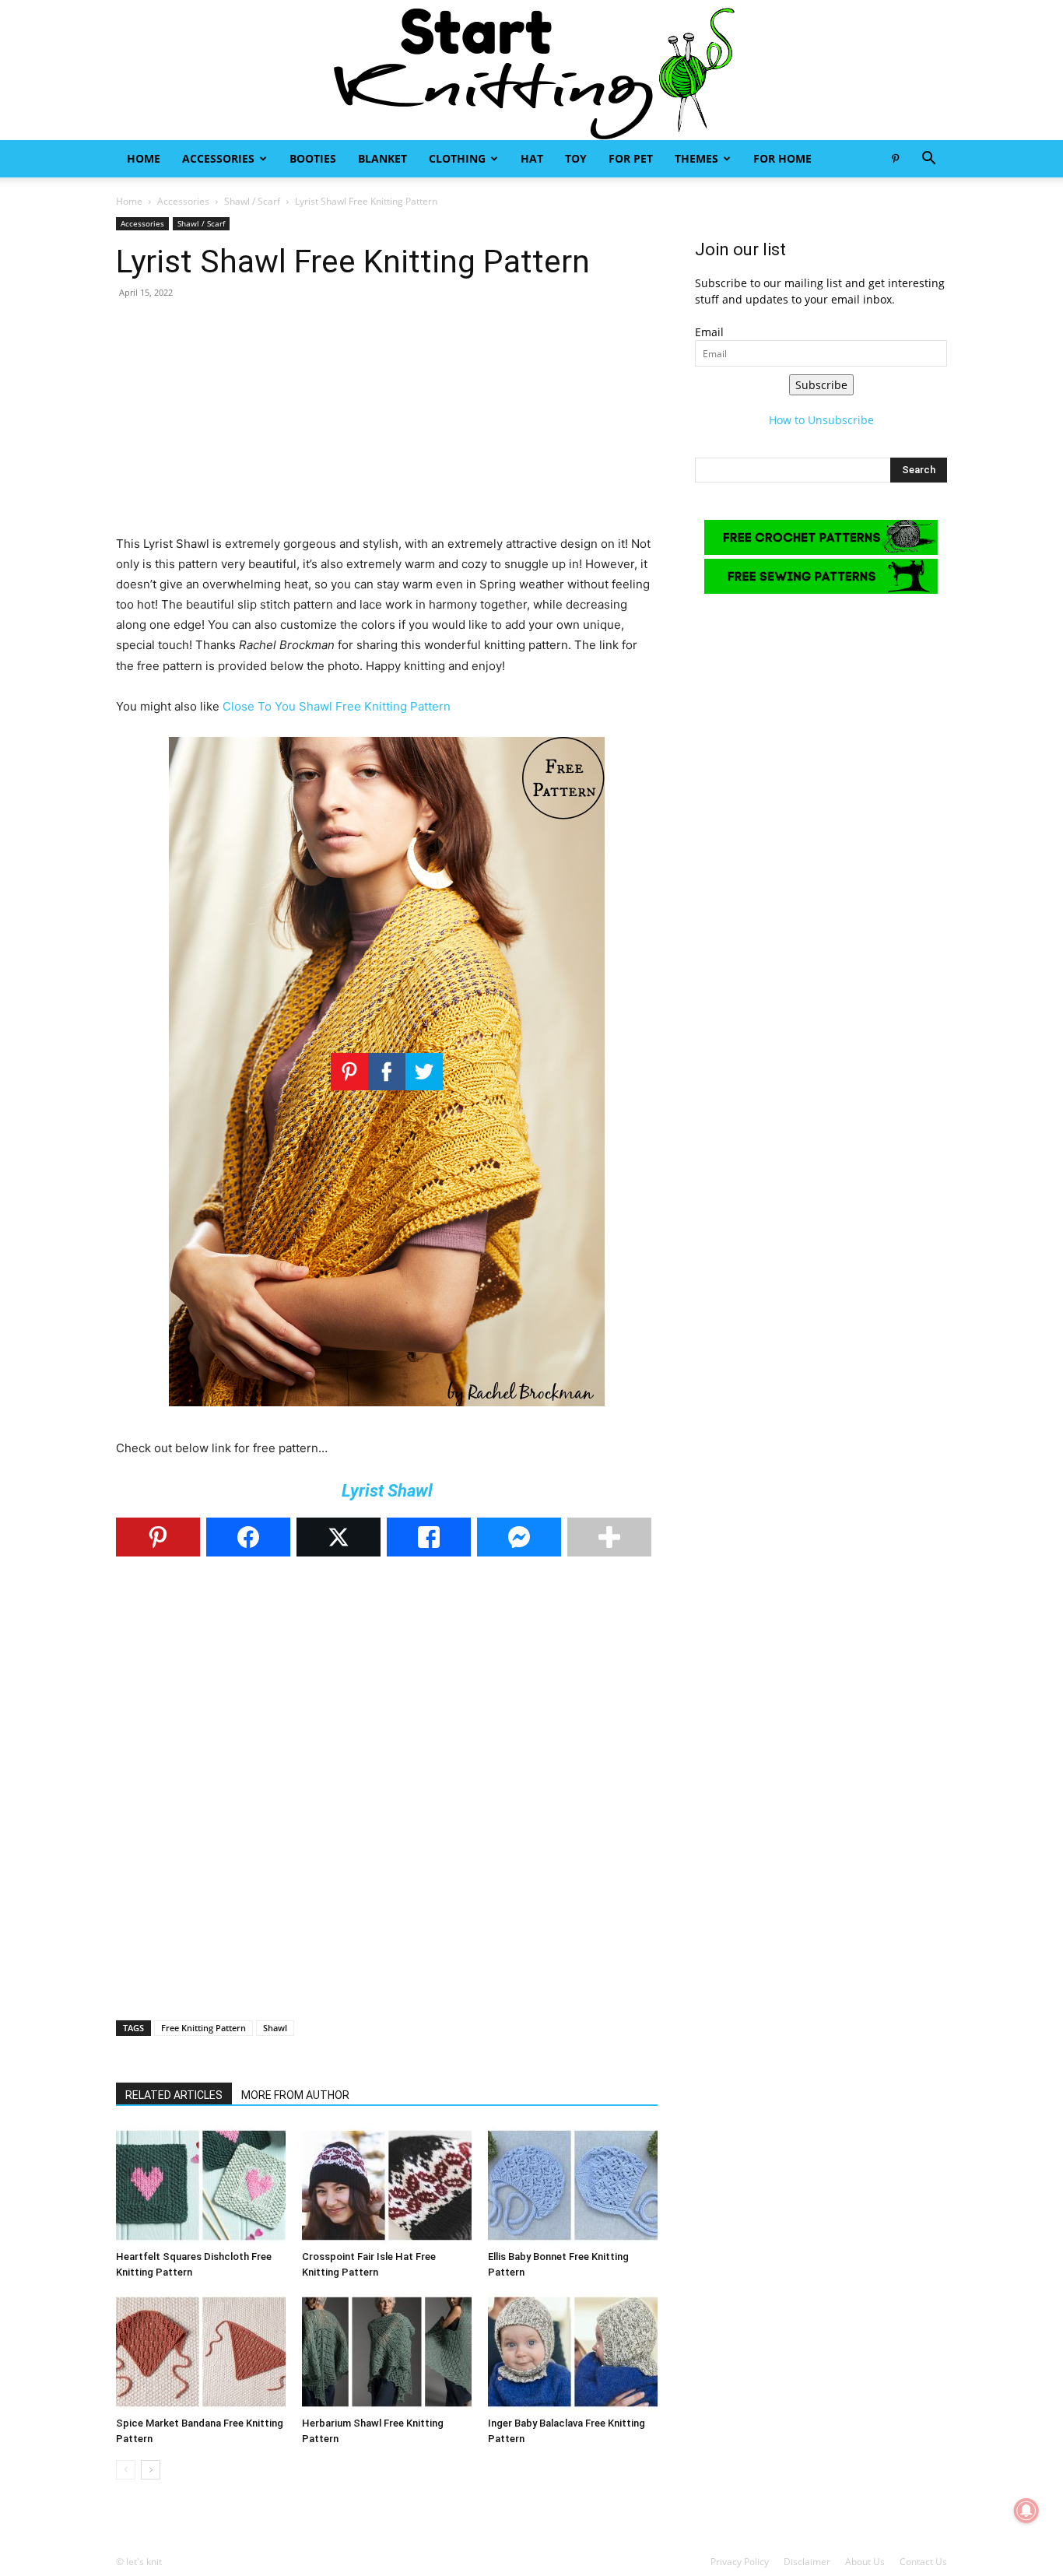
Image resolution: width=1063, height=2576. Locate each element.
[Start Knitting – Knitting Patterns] (531, 70)
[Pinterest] (895, 159)
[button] (928, 160)
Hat (532, 158)
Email (709, 332)
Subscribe (821, 385)
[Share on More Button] (609, 1537)
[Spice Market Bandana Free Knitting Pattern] (201, 2352)
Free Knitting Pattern (203, 2028)
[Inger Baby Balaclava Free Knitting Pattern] (573, 2352)
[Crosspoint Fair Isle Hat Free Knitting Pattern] (387, 2185)
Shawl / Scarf (252, 201)
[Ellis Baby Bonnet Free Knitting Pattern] (573, 2185)
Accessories (218, 158)
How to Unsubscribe (821, 420)
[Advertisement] (387, 425)
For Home (782, 158)
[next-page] (151, 2470)
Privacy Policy (740, 2562)
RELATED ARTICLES (174, 2095)
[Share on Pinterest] (158, 1537)
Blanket (382, 158)
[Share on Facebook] (248, 1537)
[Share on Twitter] (339, 1537)
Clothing (457, 158)
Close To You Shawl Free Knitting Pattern (337, 706)
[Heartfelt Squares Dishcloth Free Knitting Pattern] (201, 2185)
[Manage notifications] (1026, 2511)
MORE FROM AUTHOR (295, 2095)
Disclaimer (807, 2562)
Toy (576, 158)
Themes (696, 158)
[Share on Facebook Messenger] (519, 1537)
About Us (865, 2562)
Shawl (275, 2028)
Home (144, 158)
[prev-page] (126, 2470)
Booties (313, 158)
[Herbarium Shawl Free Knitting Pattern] (387, 2352)
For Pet (631, 158)
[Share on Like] (429, 1537)
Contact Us (923, 2562)
